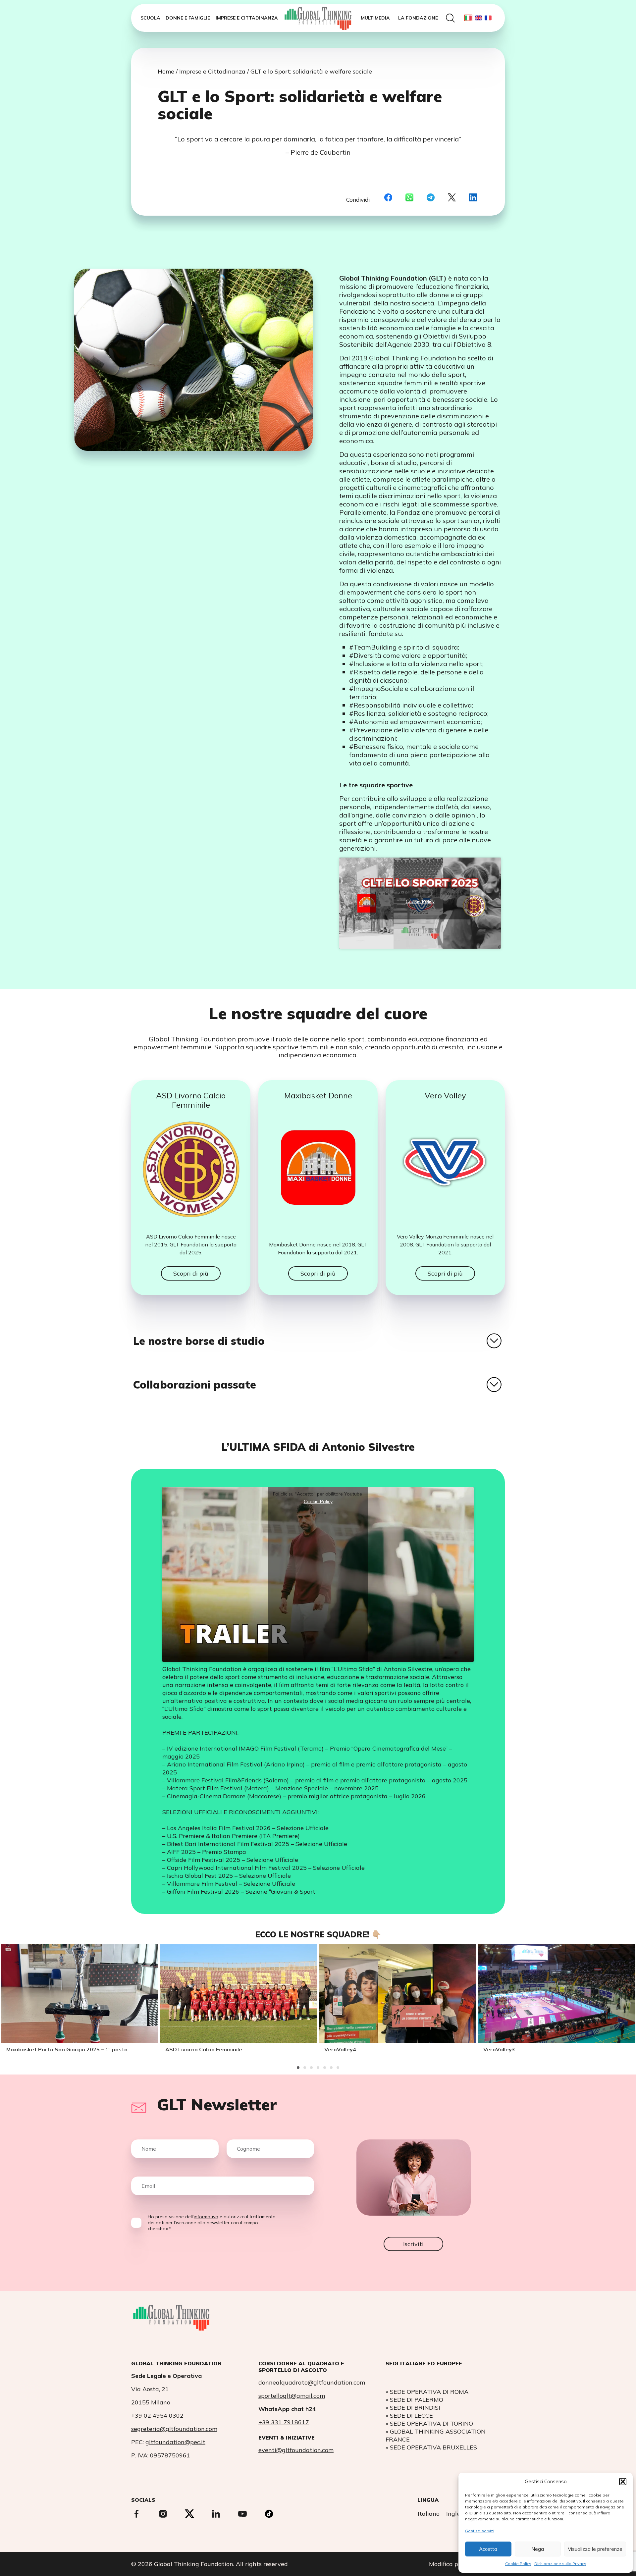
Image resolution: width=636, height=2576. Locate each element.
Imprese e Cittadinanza (212, 71)
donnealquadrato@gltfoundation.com (312, 2382)
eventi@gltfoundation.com (296, 2450)
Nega (538, 2549)
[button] (623, 2482)
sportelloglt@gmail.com (292, 2396)
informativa (206, 2217)
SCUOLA (150, 18)
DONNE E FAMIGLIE (188, 18)
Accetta (488, 2549)
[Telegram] (431, 198)
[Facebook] (388, 198)
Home (166, 71)
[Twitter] (452, 198)
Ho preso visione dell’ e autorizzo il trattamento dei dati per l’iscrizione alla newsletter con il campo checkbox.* (212, 2223)
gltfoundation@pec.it (175, 2442)
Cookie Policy (518, 2564)
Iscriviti (413, 2244)
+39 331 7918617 (284, 2422)
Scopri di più (191, 1273)
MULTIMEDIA (375, 18)
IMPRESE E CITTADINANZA (247, 18)
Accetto (420, 912)
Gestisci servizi (480, 2531)
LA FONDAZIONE (418, 18)
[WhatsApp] (409, 198)
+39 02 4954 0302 (157, 2416)
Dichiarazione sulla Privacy (560, 2564)
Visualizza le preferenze (595, 2549)
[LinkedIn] (473, 198)
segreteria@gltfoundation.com (174, 2429)
